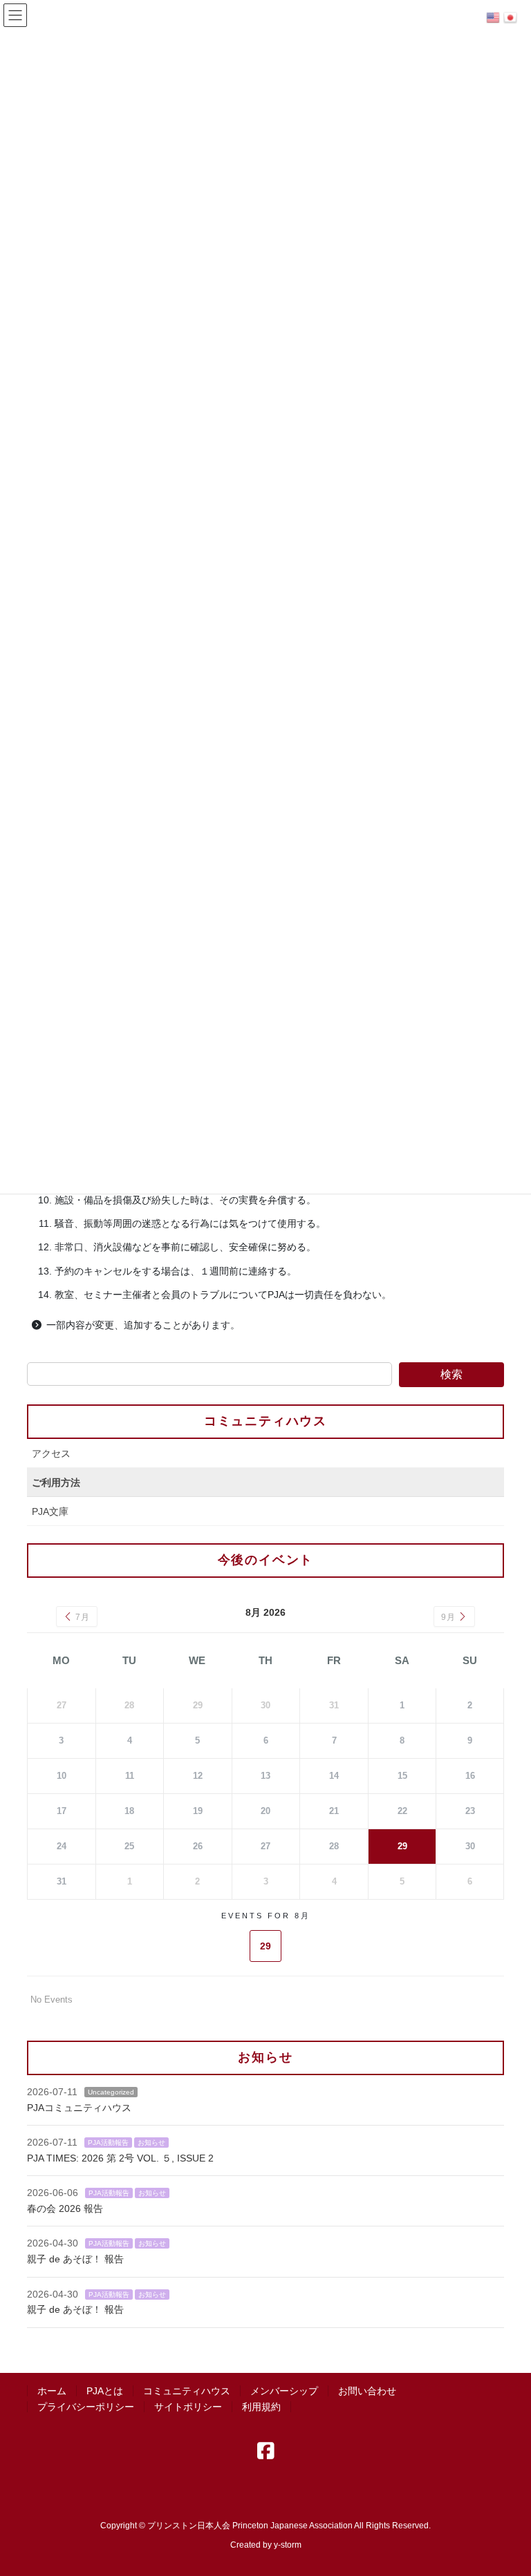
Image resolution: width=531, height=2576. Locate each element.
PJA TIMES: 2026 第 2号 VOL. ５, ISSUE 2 (120, 2158)
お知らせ (151, 2143)
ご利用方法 (56, 1482)
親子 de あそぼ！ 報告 (75, 2259)
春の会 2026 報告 (65, 2208)
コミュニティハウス (265, 1421)
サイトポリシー (188, 2407)
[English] (495, 17)
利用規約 (261, 2407)
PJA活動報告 (108, 2143)
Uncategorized (111, 2092)
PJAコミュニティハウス (79, 2108)
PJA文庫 (50, 1511)
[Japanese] (512, 17)
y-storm (288, 2545)
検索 (451, 1374)
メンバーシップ (284, 2391)
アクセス (51, 1453)
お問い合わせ (367, 2391)
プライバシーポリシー (86, 2407)
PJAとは (105, 2391)
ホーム (52, 2391)
